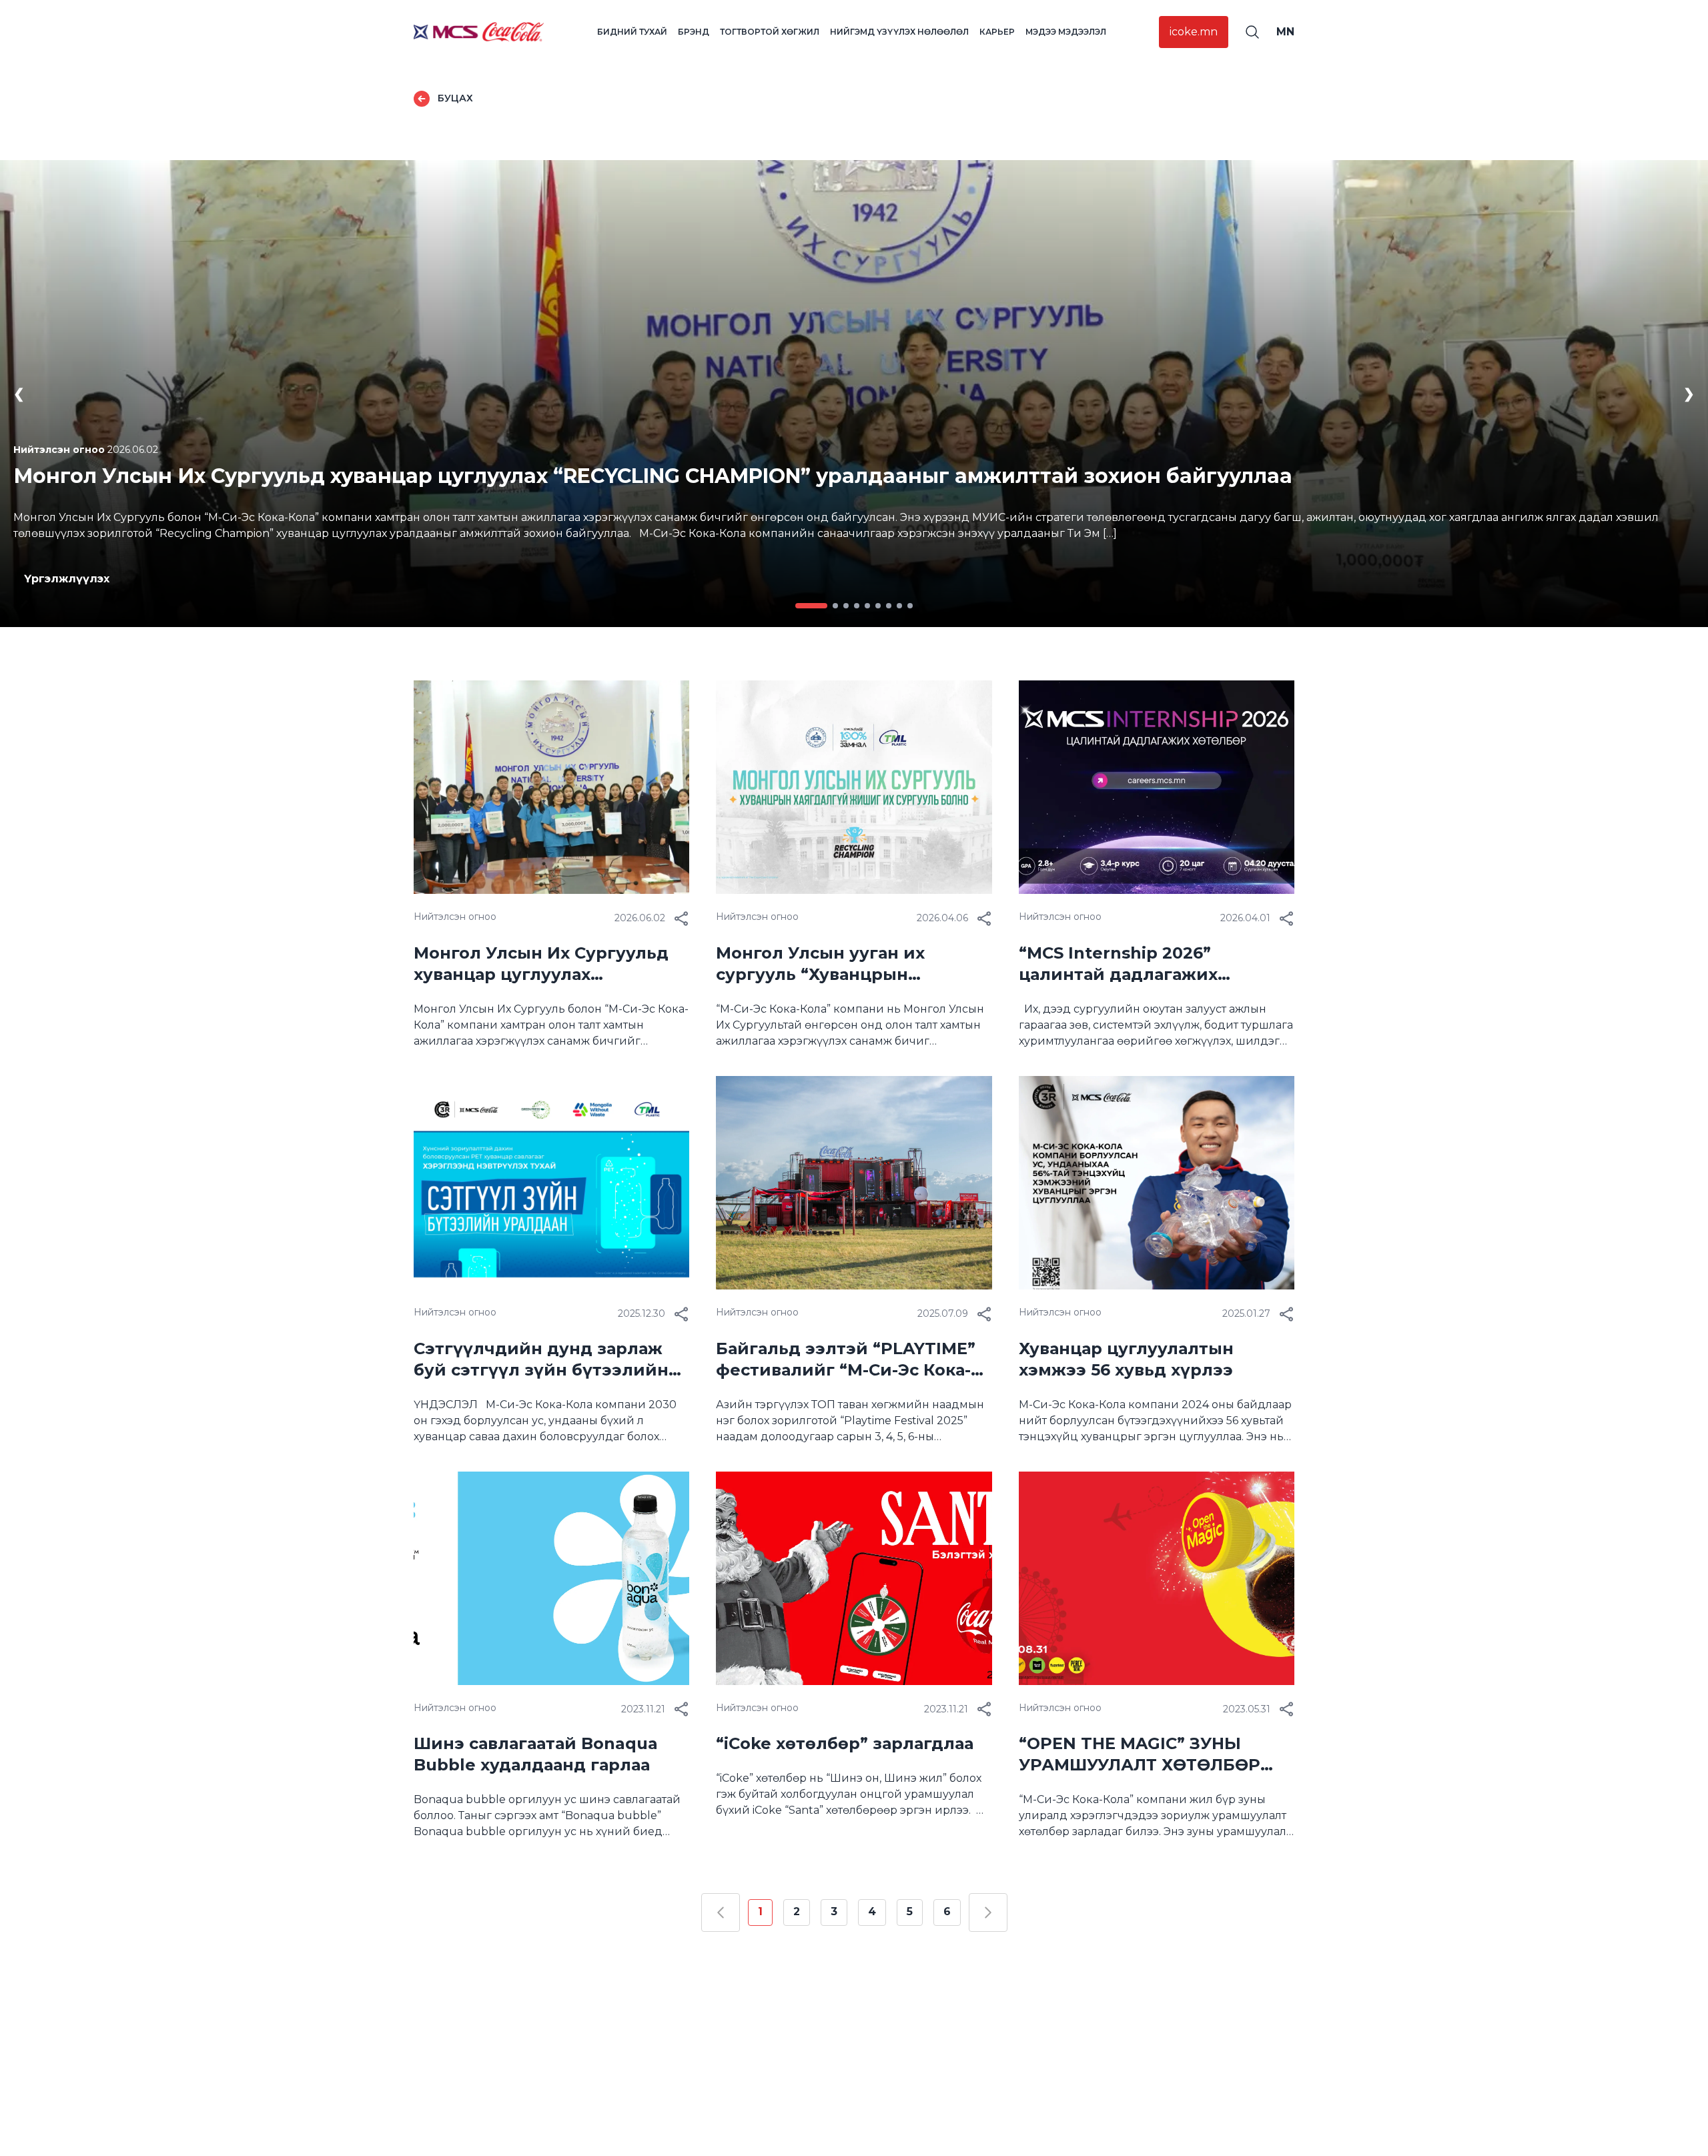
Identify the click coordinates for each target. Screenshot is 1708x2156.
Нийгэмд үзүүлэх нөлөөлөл (899, 32)
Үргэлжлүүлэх (67, 579)
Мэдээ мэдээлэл (1066, 32)
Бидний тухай (632, 32)
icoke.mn (1194, 32)
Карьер (997, 32)
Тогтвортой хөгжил (770, 32)
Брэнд (694, 32)
